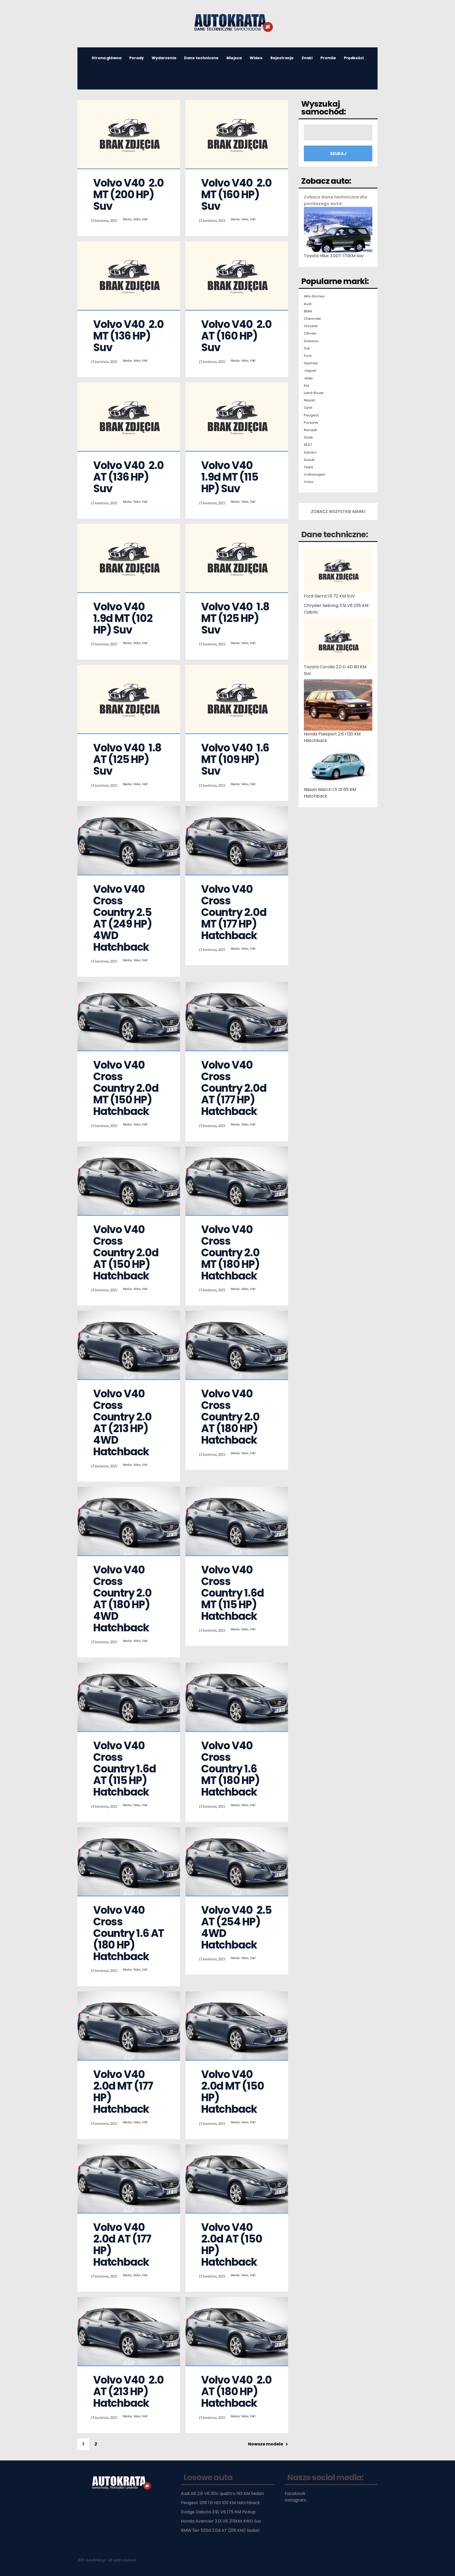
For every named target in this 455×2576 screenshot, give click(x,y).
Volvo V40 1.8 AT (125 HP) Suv (128, 759)
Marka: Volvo (132, 219)
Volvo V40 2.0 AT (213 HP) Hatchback (129, 2391)
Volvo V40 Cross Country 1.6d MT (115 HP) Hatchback (233, 1593)
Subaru (310, 452)
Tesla (308, 467)
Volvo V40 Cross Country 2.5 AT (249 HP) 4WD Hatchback (123, 918)
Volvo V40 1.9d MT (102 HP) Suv (124, 618)
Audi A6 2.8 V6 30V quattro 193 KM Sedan (222, 2493)
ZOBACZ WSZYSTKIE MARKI (338, 512)
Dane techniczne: (335, 534)
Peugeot (311, 415)
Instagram (295, 2500)
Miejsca (234, 58)
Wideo (256, 58)
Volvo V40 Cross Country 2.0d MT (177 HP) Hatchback (235, 912)
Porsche (311, 423)
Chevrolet (312, 319)
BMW (308, 311)
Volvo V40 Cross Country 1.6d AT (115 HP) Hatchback (125, 1769)
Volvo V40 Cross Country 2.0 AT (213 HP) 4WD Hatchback (123, 1423)
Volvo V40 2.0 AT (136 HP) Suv (129, 477)
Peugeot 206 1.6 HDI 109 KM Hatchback (220, 2503)
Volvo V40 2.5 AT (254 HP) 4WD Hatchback (237, 1927)
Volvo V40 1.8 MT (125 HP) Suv (236, 618)
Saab (308, 437)
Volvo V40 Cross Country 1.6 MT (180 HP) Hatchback (231, 1769)
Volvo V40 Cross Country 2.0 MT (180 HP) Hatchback (231, 1253)
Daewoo (311, 341)
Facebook (295, 2493)
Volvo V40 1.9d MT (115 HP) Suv (231, 477)
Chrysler (311, 326)
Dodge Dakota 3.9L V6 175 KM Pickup (218, 2512)
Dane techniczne (201, 58)
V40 (145, 219)
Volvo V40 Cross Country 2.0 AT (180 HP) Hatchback (231, 1417)
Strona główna (107, 58)
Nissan (310, 400)
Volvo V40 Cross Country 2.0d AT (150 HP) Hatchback (127, 1253)
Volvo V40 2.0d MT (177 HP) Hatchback (124, 2092)
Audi (308, 304)
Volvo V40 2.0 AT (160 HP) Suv (237, 336)
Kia (306, 386)
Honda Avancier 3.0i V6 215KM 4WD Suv (221, 2521)
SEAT (308, 445)
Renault (310, 430)
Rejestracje (282, 58)
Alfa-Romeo (314, 296)
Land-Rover (314, 393)
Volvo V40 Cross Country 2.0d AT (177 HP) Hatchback (235, 1088)
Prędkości (354, 58)
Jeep (308, 378)
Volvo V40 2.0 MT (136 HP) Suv (129, 336)
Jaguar (310, 371)
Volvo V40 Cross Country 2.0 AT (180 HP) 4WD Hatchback (123, 1599)
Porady (137, 58)
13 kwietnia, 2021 (104, 220)
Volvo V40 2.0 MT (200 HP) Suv (129, 195)
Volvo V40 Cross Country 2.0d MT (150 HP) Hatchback (127, 1088)
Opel (308, 408)
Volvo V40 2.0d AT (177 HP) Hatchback (123, 2245)
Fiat (307, 348)
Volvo (309, 482)
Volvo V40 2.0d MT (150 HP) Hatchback (233, 2092)
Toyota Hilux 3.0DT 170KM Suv (334, 256)
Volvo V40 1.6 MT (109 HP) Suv (236, 759)
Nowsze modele (266, 2444)
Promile (328, 58)
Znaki (307, 58)
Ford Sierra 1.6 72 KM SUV (329, 596)
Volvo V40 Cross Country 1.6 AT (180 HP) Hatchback (130, 1933)
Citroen (310, 333)
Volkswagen (315, 475)
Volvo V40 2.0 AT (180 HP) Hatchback (237, 2391)
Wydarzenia (164, 58)
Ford (308, 356)
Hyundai (311, 363)
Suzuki (309, 460)
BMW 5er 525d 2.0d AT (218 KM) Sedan (220, 2530)
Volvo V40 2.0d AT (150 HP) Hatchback (233, 2245)
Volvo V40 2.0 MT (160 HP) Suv (237, 195)
